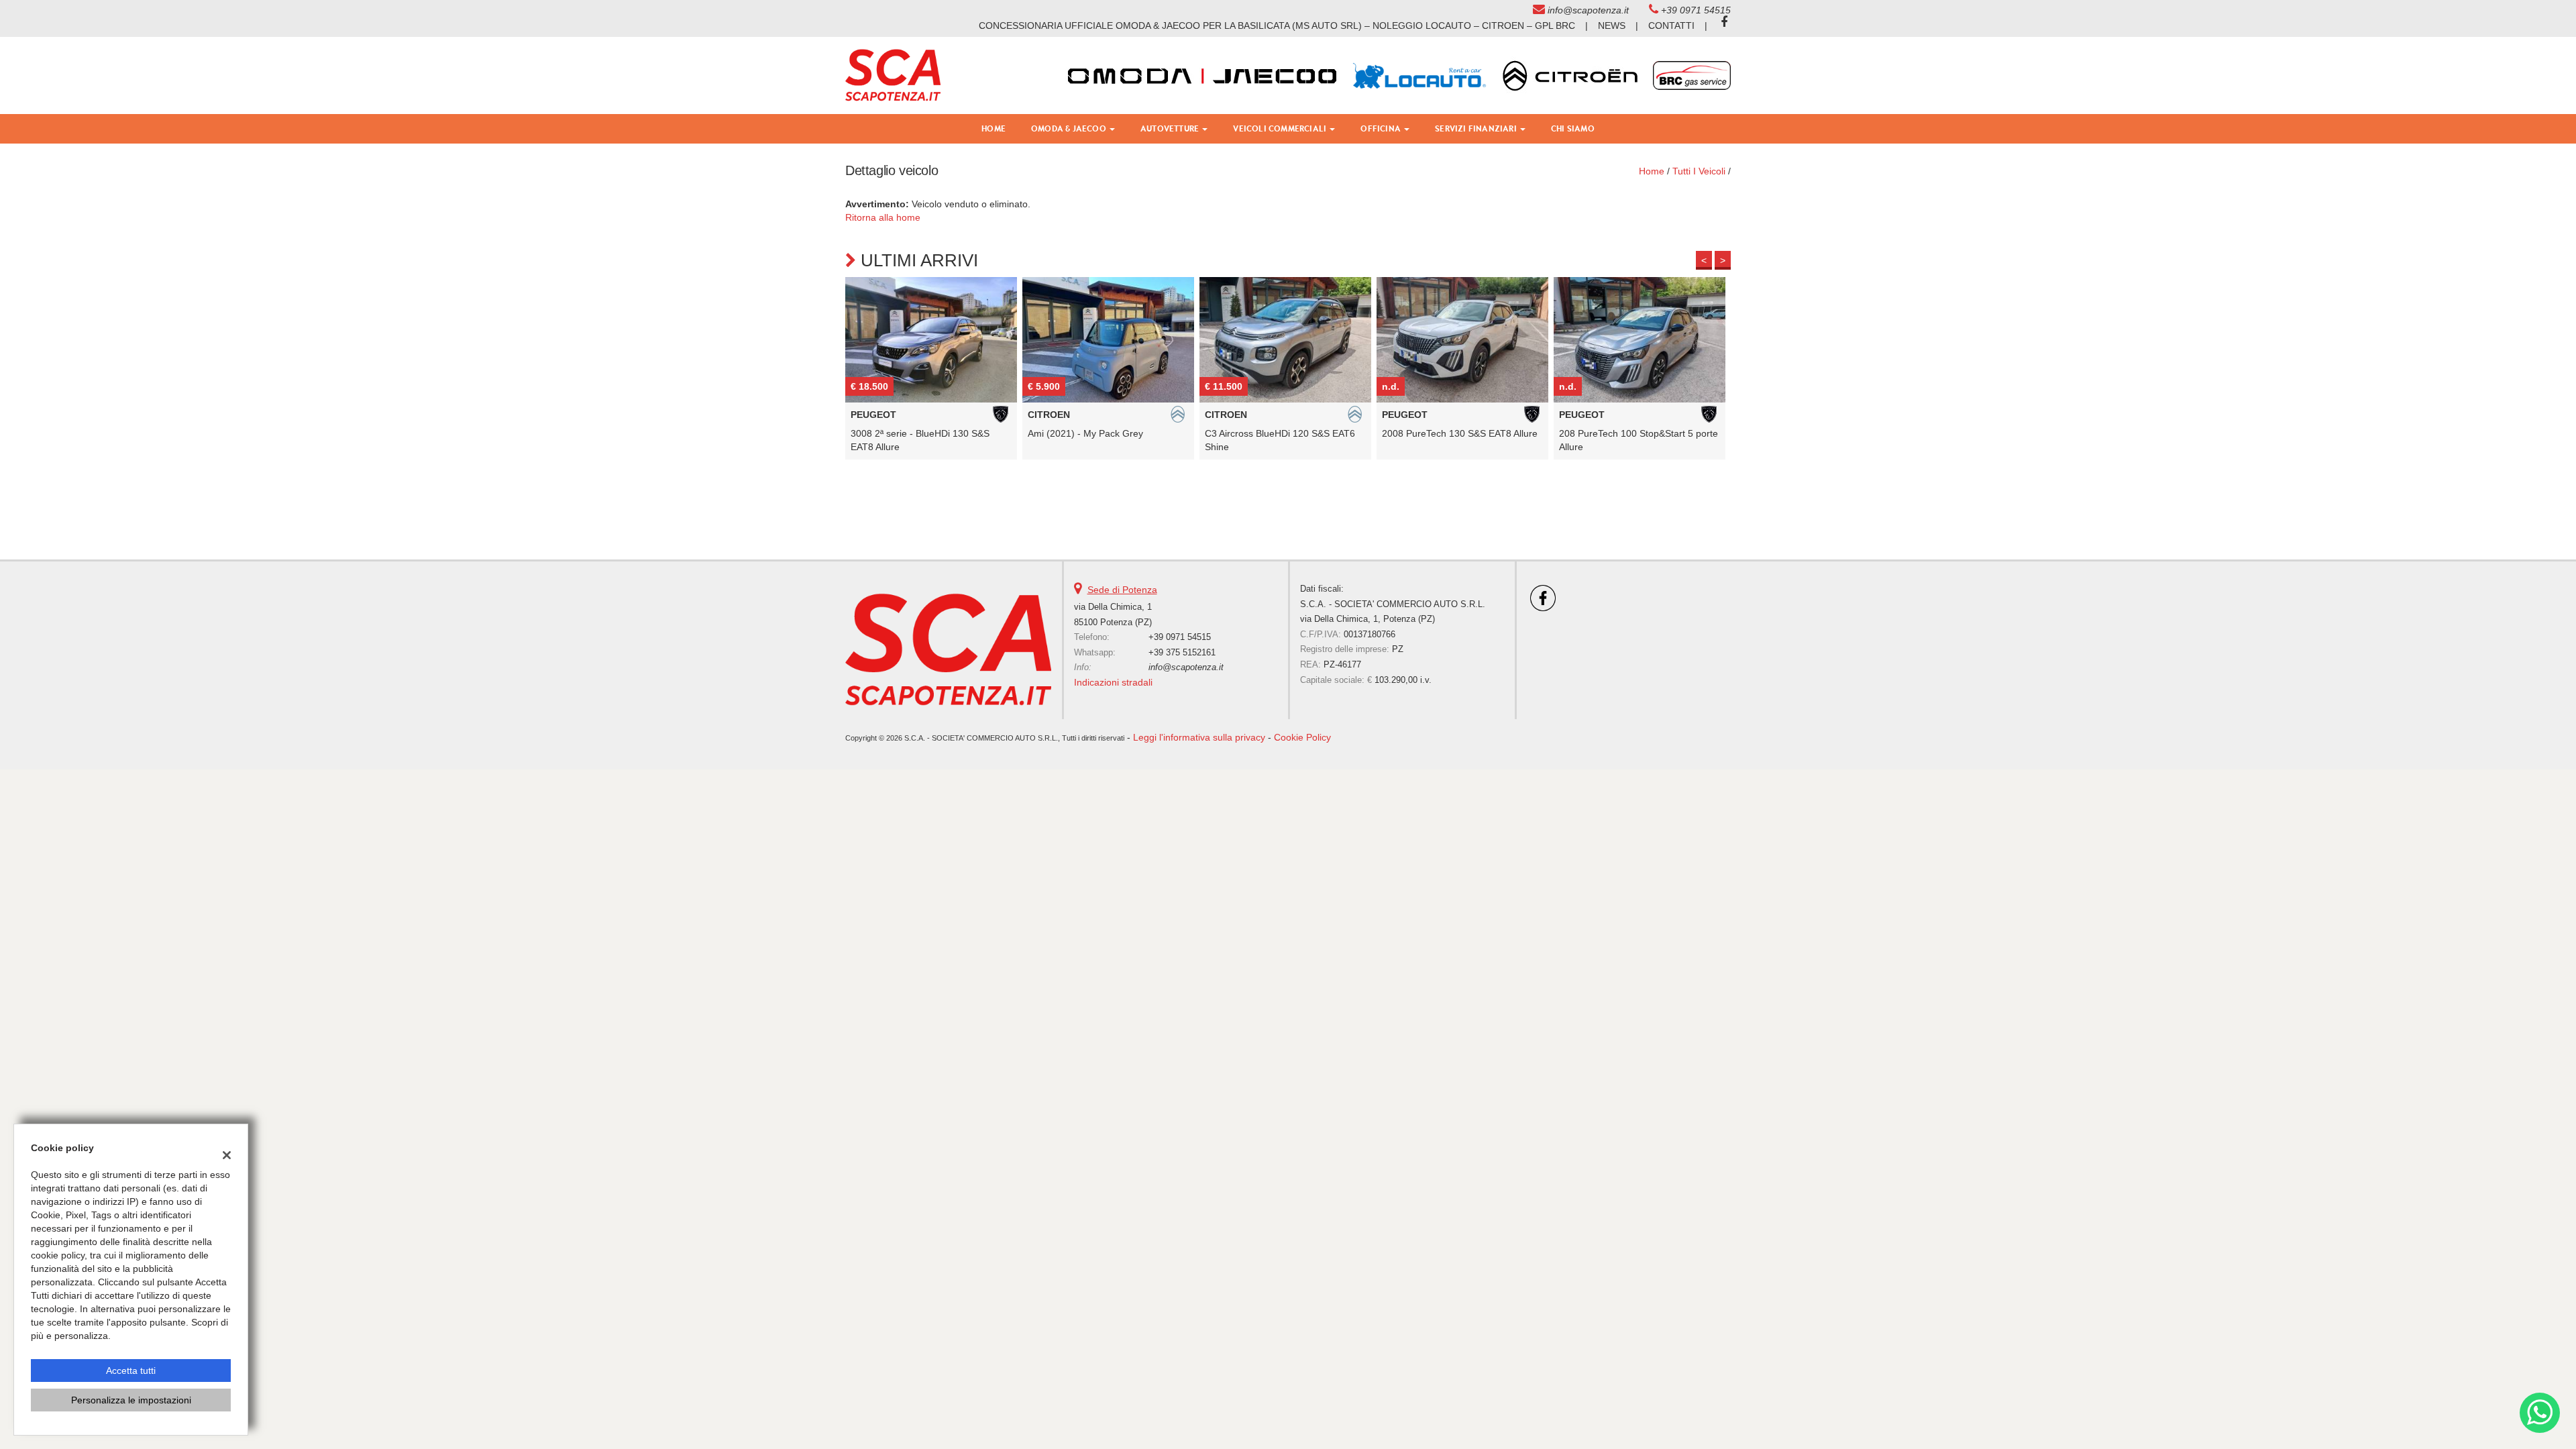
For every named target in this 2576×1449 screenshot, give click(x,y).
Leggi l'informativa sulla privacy (1199, 737)
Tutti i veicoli (1699, 171)
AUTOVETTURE (1171, 128)
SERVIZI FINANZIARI (1477, 128)
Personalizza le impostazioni (131, 1400)
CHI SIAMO (1573, 128)
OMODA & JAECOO (1070, 128)
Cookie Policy (1302, 737)
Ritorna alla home (883, 217)
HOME (994, 128)
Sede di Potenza (1122, 590)
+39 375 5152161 (1182, 652)
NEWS (1612, 25)
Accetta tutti (131, 1371)
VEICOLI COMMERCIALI (1281, 128)
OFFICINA (1382, 128)
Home (1652, 171)
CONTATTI (1671, 25)
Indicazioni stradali (1113, 682)
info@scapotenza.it (1588, 10)
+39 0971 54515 (1696, 10)
